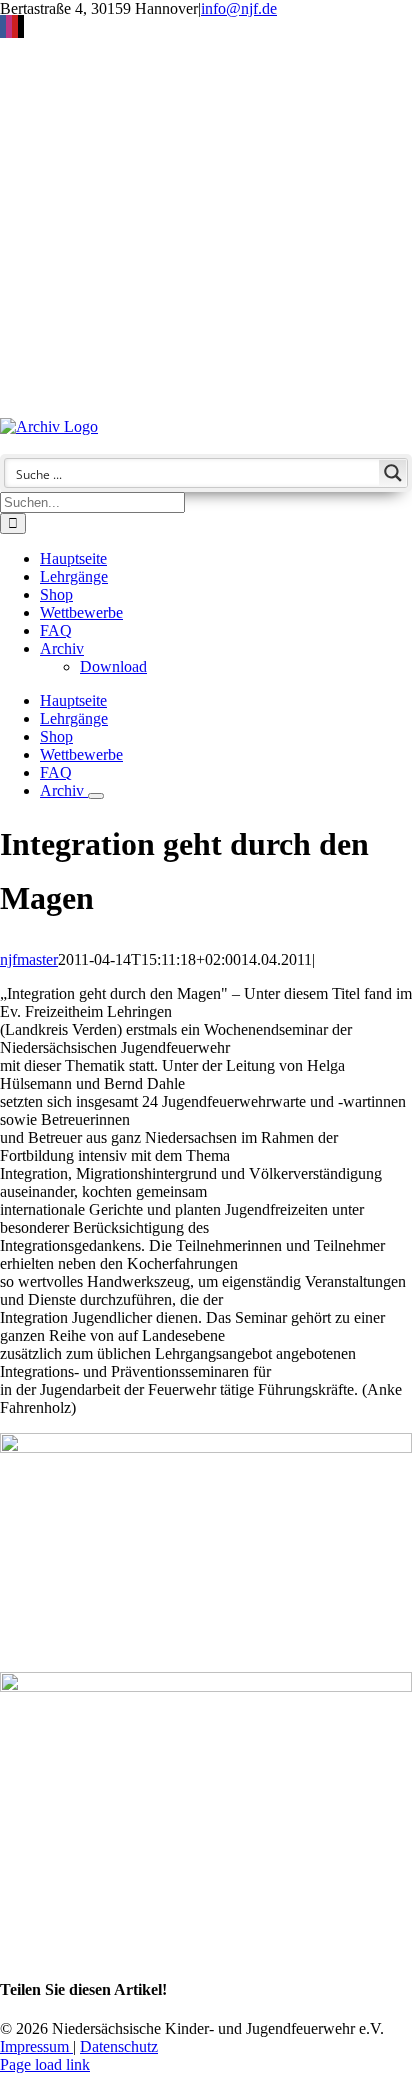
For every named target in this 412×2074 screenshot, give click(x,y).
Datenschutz (119, 2046)
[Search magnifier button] (393, 473)
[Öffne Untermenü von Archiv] (96, 796)
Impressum (36, 2046)
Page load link (45, 2064)
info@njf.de (239, 8)
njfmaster (29, 959)
